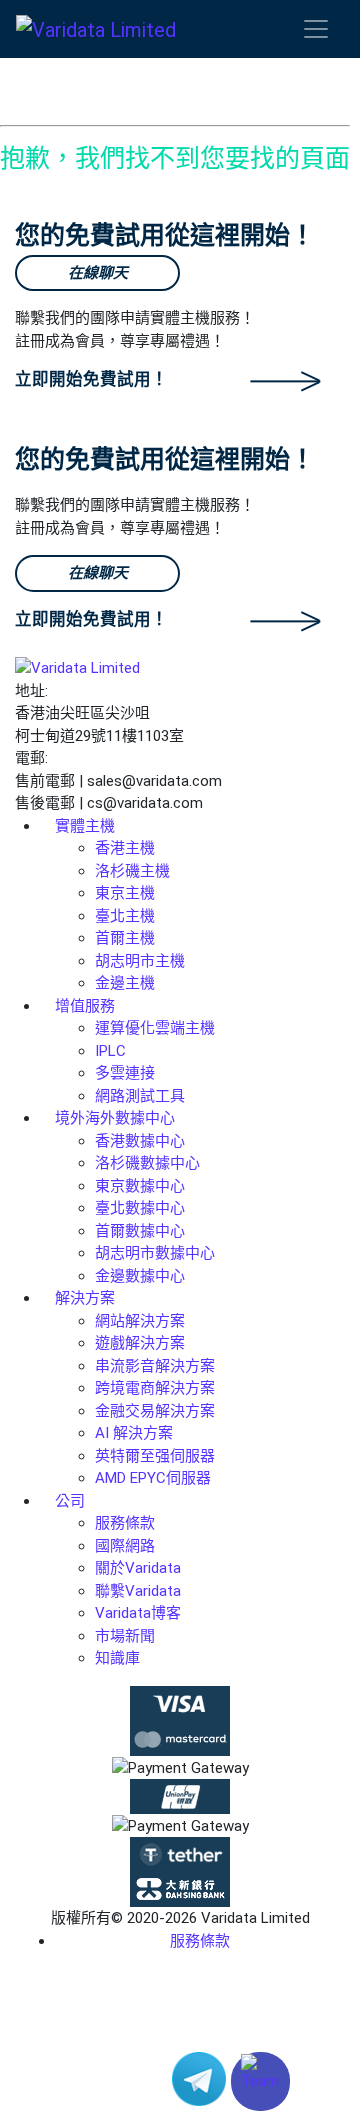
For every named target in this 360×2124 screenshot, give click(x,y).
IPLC (110, 1051)
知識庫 (117, 1658)
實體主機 (85, 826)
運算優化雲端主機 (155, 1028)
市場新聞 (125, 1636)
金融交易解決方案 (155, 1411)
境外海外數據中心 (115, 1118)
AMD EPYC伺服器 (153, 1478)
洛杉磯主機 (132, 871)
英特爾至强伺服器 (155, 1456)
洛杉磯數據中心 (147, 1163)
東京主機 (125, 893)
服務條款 (125, 1523)
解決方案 (85, 1298)
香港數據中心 (140, 1141)
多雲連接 (125, 1073)
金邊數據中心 (140, 1276)
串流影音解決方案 (155, 1366)
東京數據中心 (140, 1186)
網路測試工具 (140, 1096)
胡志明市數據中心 (155, 1253)
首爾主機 (125, 938)
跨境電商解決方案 (155, 1388)
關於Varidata (138, 1568)
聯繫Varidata (138, 1591)
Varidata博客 (138, 1613)
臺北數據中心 (140, 1208)
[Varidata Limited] (96, 29)
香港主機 (125, 848)
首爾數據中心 (140, 1231)
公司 (70, 1501)
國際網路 (125, 1546)
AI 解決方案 (134, 1433)
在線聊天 (98, 273)
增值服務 (85, 1006)
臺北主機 (125, 916)
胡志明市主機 (140, 961)
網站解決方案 (140, 1321)
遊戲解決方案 (140, 1343)
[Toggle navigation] (316, 29)
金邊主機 (125, 983)
